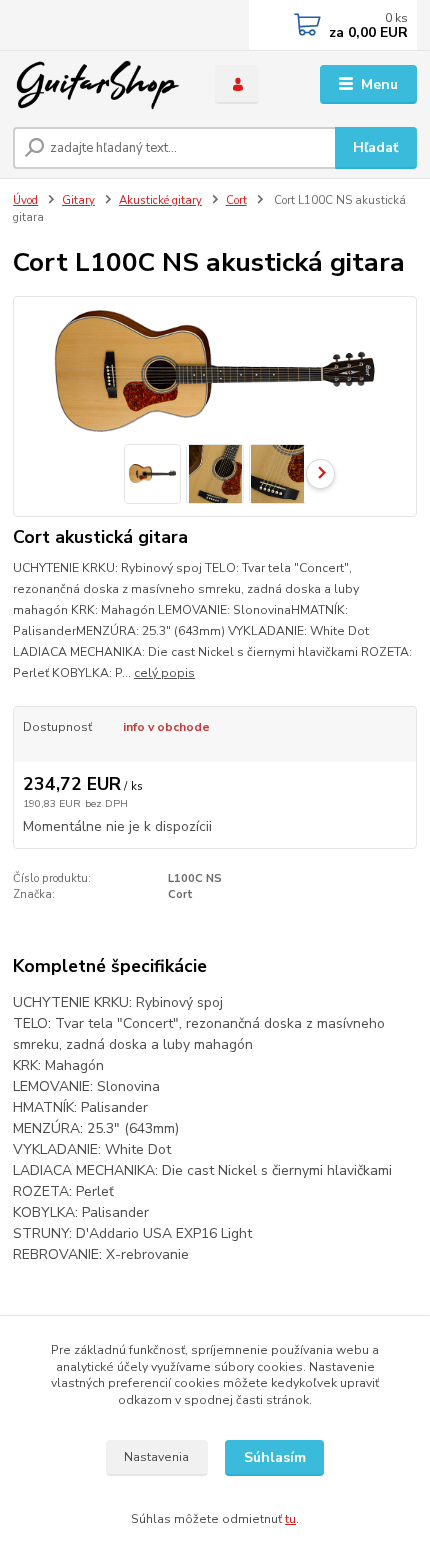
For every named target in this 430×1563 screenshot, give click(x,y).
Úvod (25, 200)
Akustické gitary (160, 200)
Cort (236, 200)
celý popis (164, 673)
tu (290, 1519)
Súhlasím (275, 1457)
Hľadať (375, 147)
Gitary (78, 200)
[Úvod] (97, 85)
